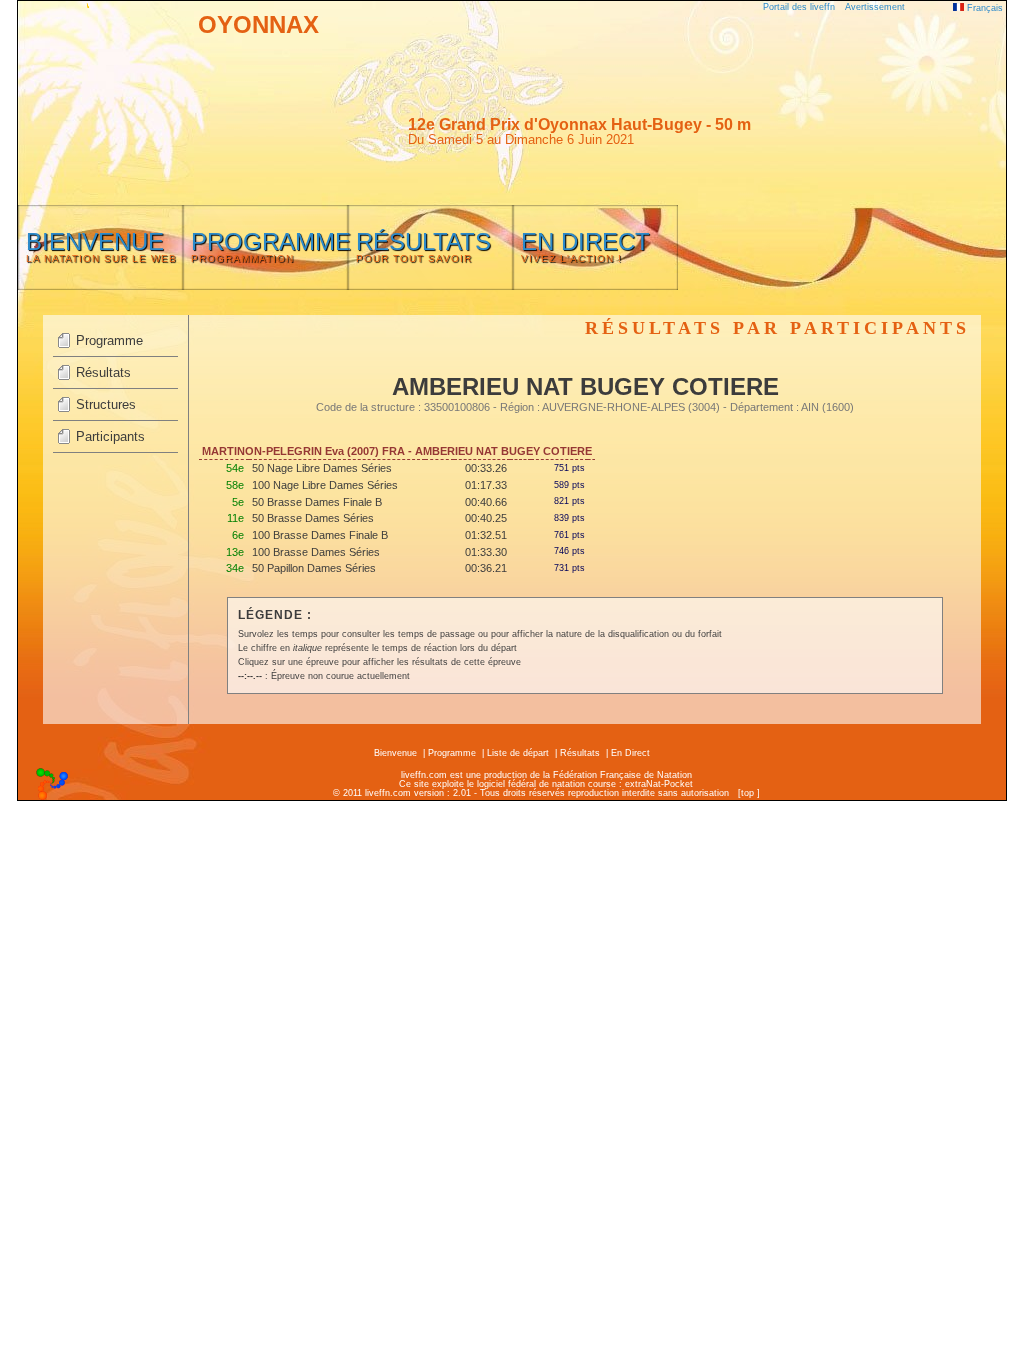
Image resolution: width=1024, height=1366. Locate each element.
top (747, 793)
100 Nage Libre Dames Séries (325, 485)
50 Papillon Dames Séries (314, 568)
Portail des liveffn (799, 7)
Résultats (103, 372)
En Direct (630, 753)
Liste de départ (518, 753)
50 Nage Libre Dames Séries (322, 468)
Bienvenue (395, 753)
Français (983, 8)
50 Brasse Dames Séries (313, 518)
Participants (110, 436)
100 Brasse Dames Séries (316, 552)
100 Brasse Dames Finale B (320, 535)
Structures (106, 404)
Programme (109, 340)
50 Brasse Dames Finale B (317, 502)
